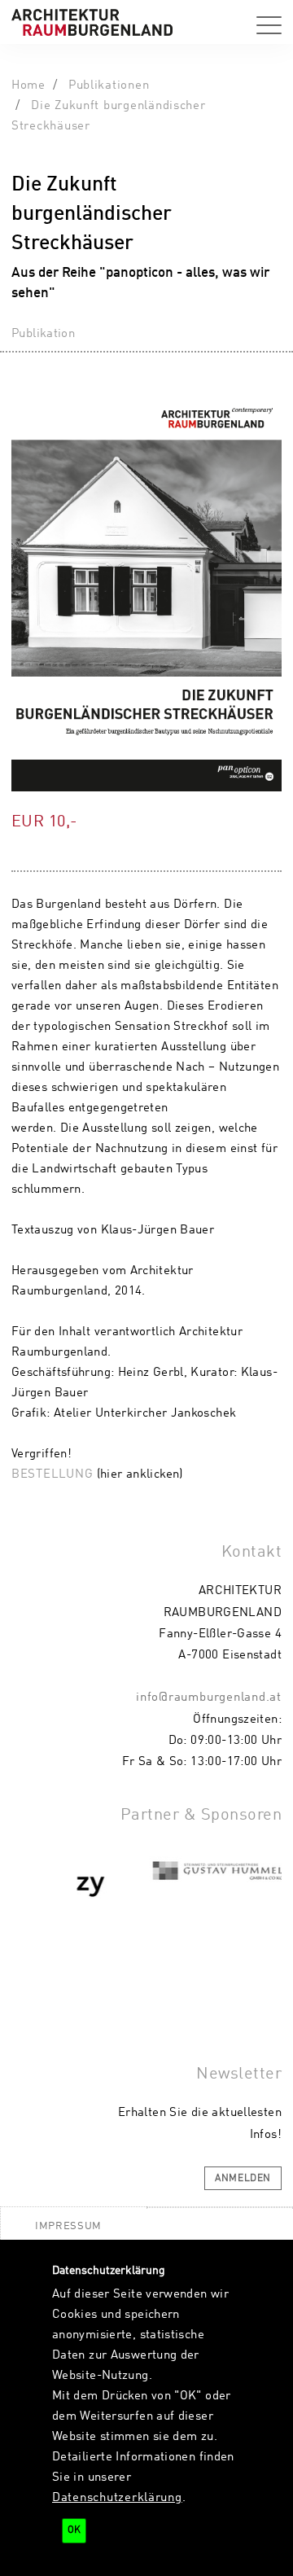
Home (28, 85)
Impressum (68, 2226)
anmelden (243, 2179)
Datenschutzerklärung (117, 2498)
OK (74, 2530)
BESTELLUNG (52, 1474)
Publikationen (109, 85)
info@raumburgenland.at (209, 1698)
